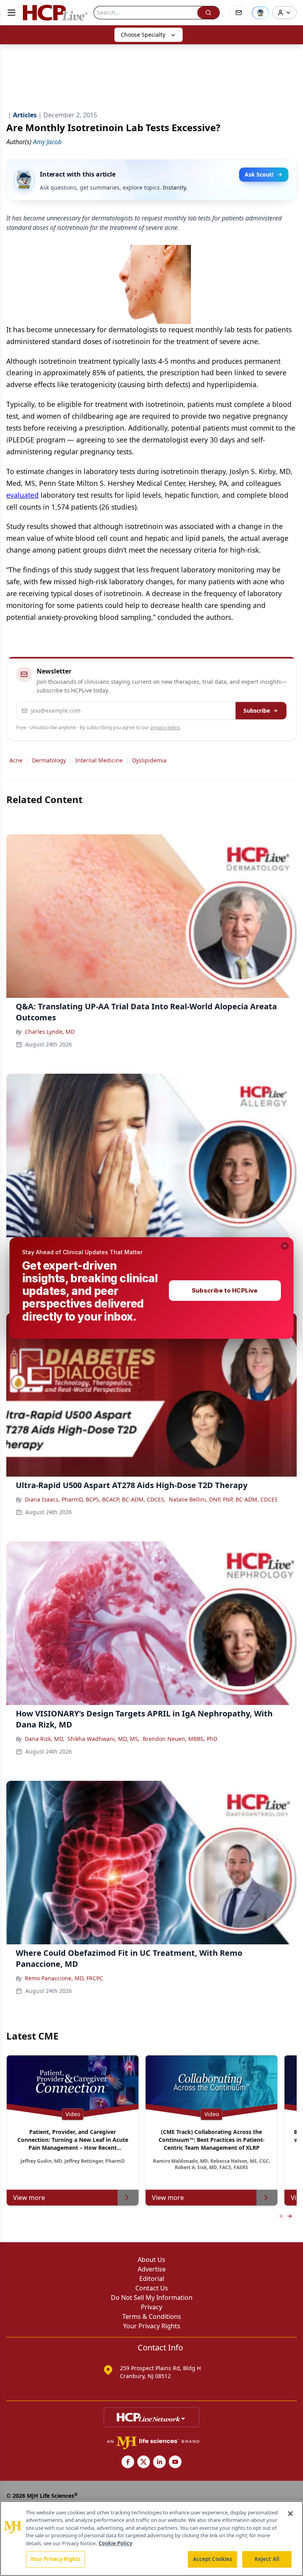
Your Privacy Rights (55, 2559)
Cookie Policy (115, 2543)
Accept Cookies (213, 2559)
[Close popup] (285, 1246)
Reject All (267, 2559)
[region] (151, 2538)
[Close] (290, 2514)
